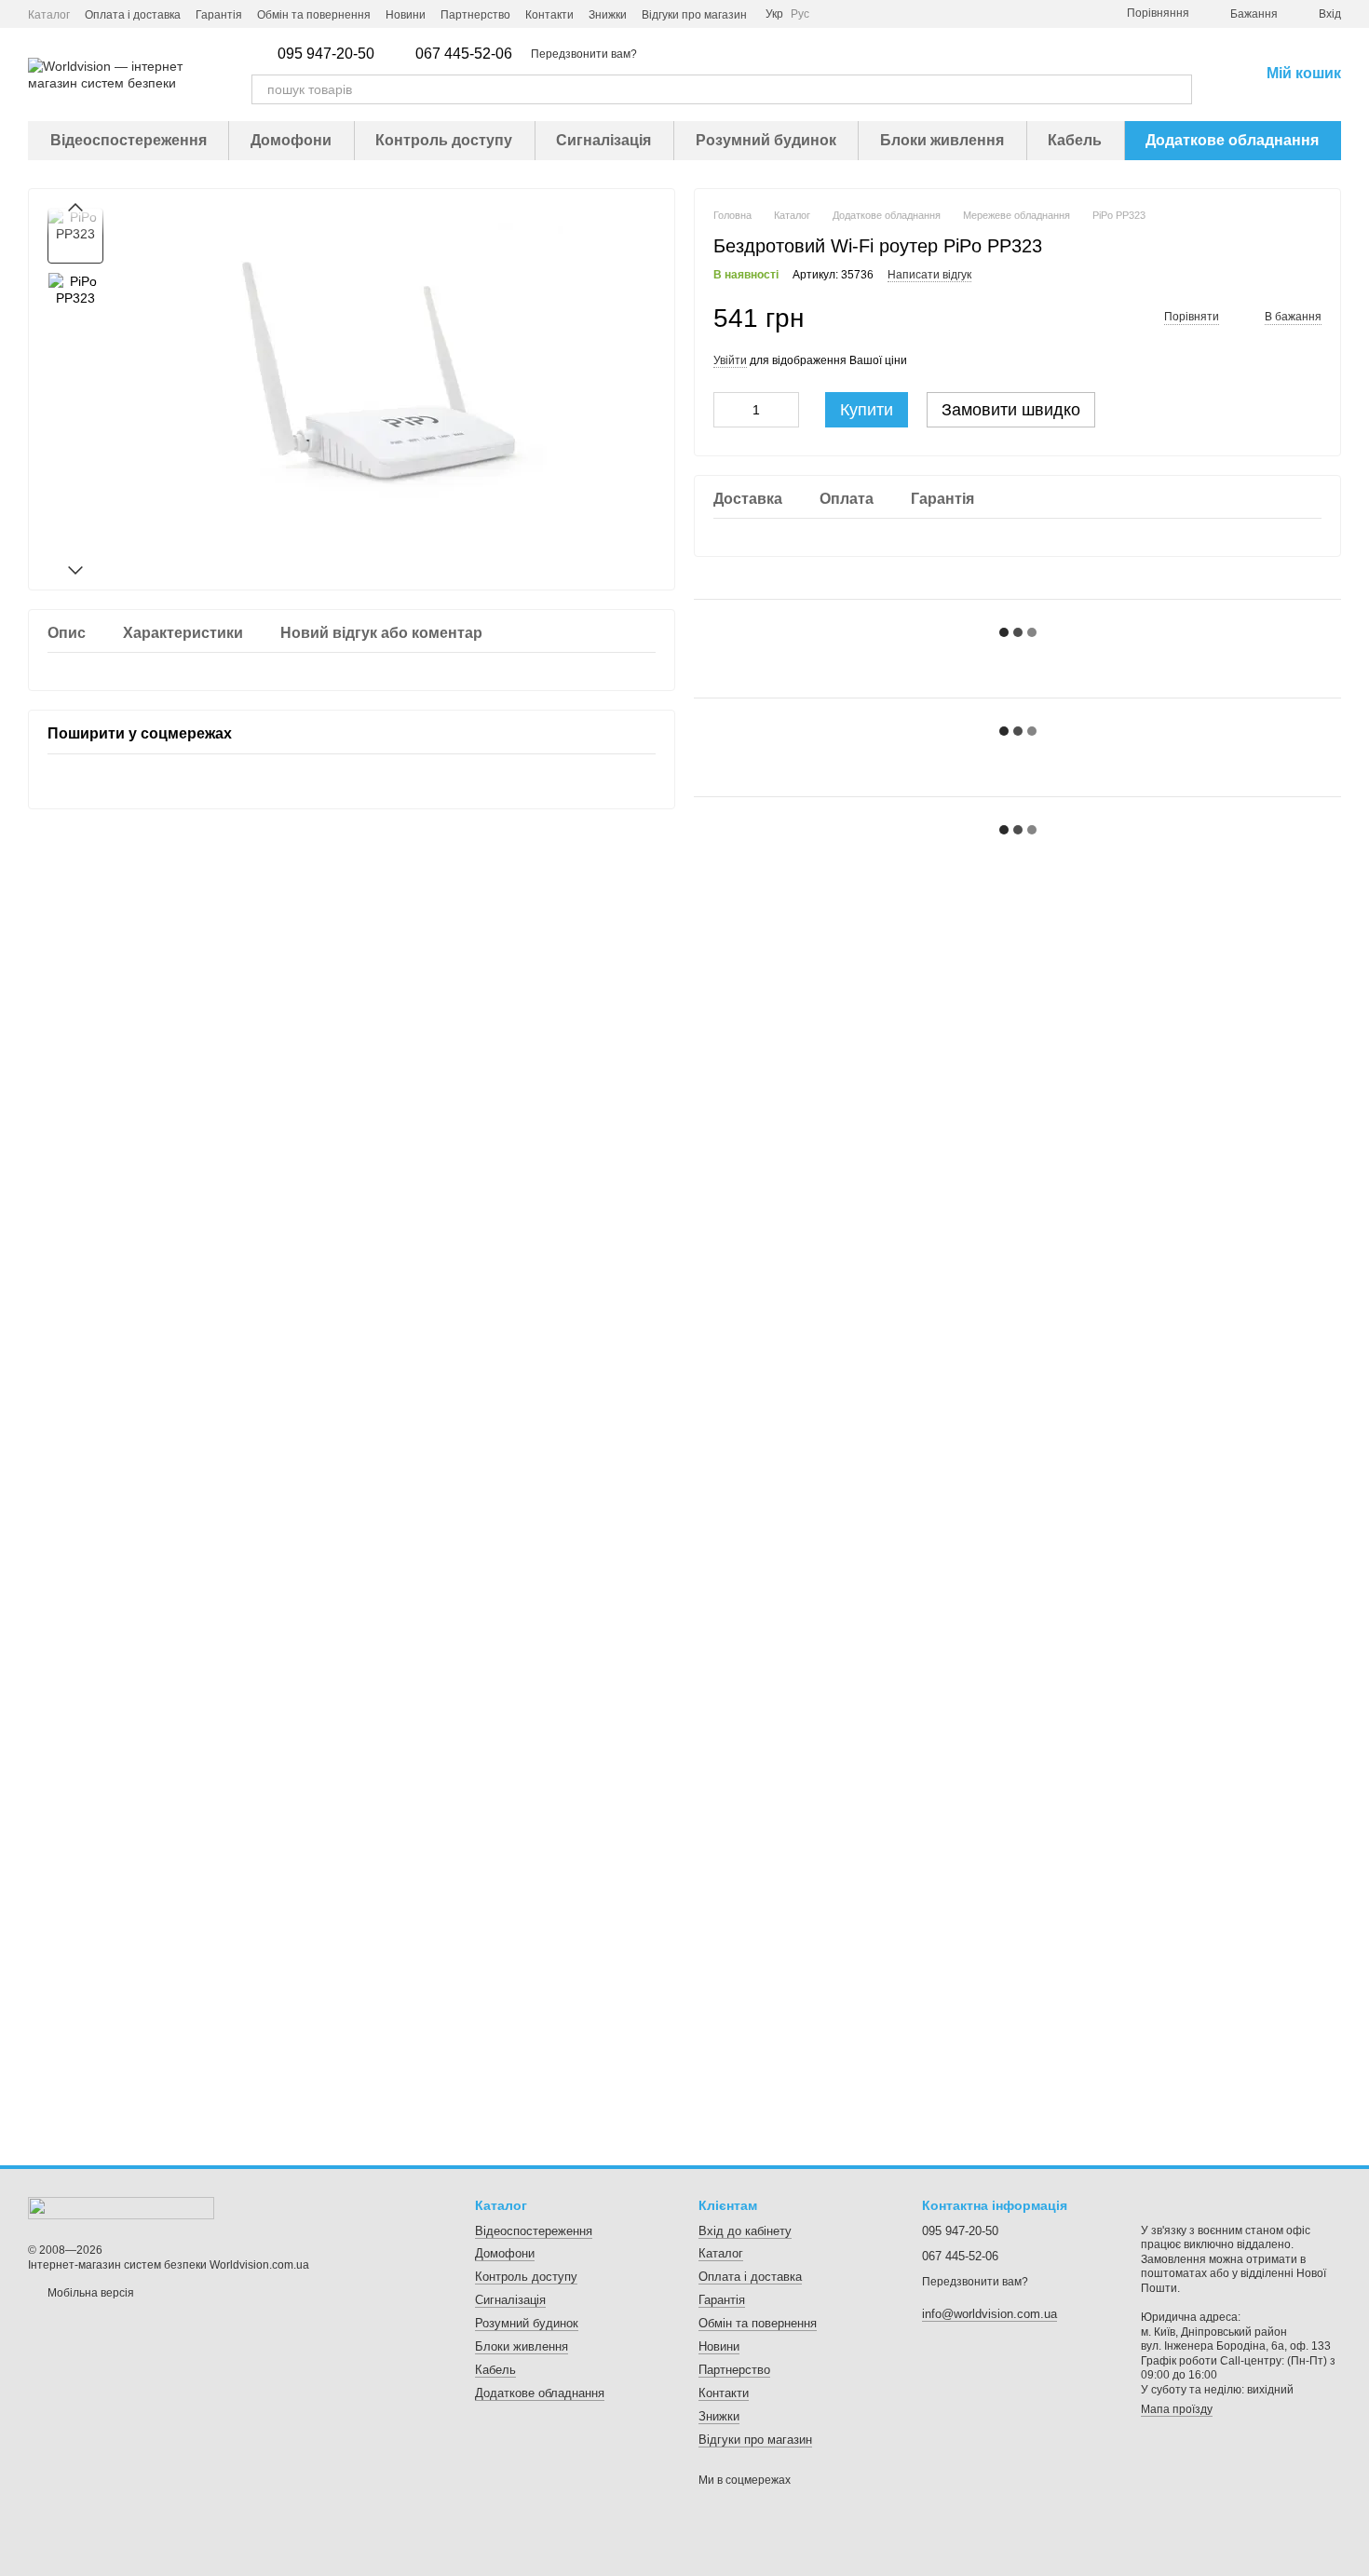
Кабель (1075, 140)
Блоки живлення (942, 140)
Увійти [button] (730, 360)
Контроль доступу (444, 140)
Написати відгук (929, 275)
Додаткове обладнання (1232, 140)
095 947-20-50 (326, 54)
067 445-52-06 (464, 54)
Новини (406, 15)
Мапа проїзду (1177, 2409)
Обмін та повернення (314, 15)
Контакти (549, 15)
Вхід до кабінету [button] (745, 2231)
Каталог (49, 15)
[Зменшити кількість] (727, 410)
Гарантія (219, 15)
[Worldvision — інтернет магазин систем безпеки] (121, 2207)
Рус (800, 14)
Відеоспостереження (129, 140)
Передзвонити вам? (584, 54)
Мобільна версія (89, 2293)
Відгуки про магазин (694, 15)
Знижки (608, 15)
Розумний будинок (766, 140)
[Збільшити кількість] (785, 410)
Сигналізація (603, 140)
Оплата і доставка (133, 15)
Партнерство (475, 15)
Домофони (291, 140)
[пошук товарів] (1177, 89)
